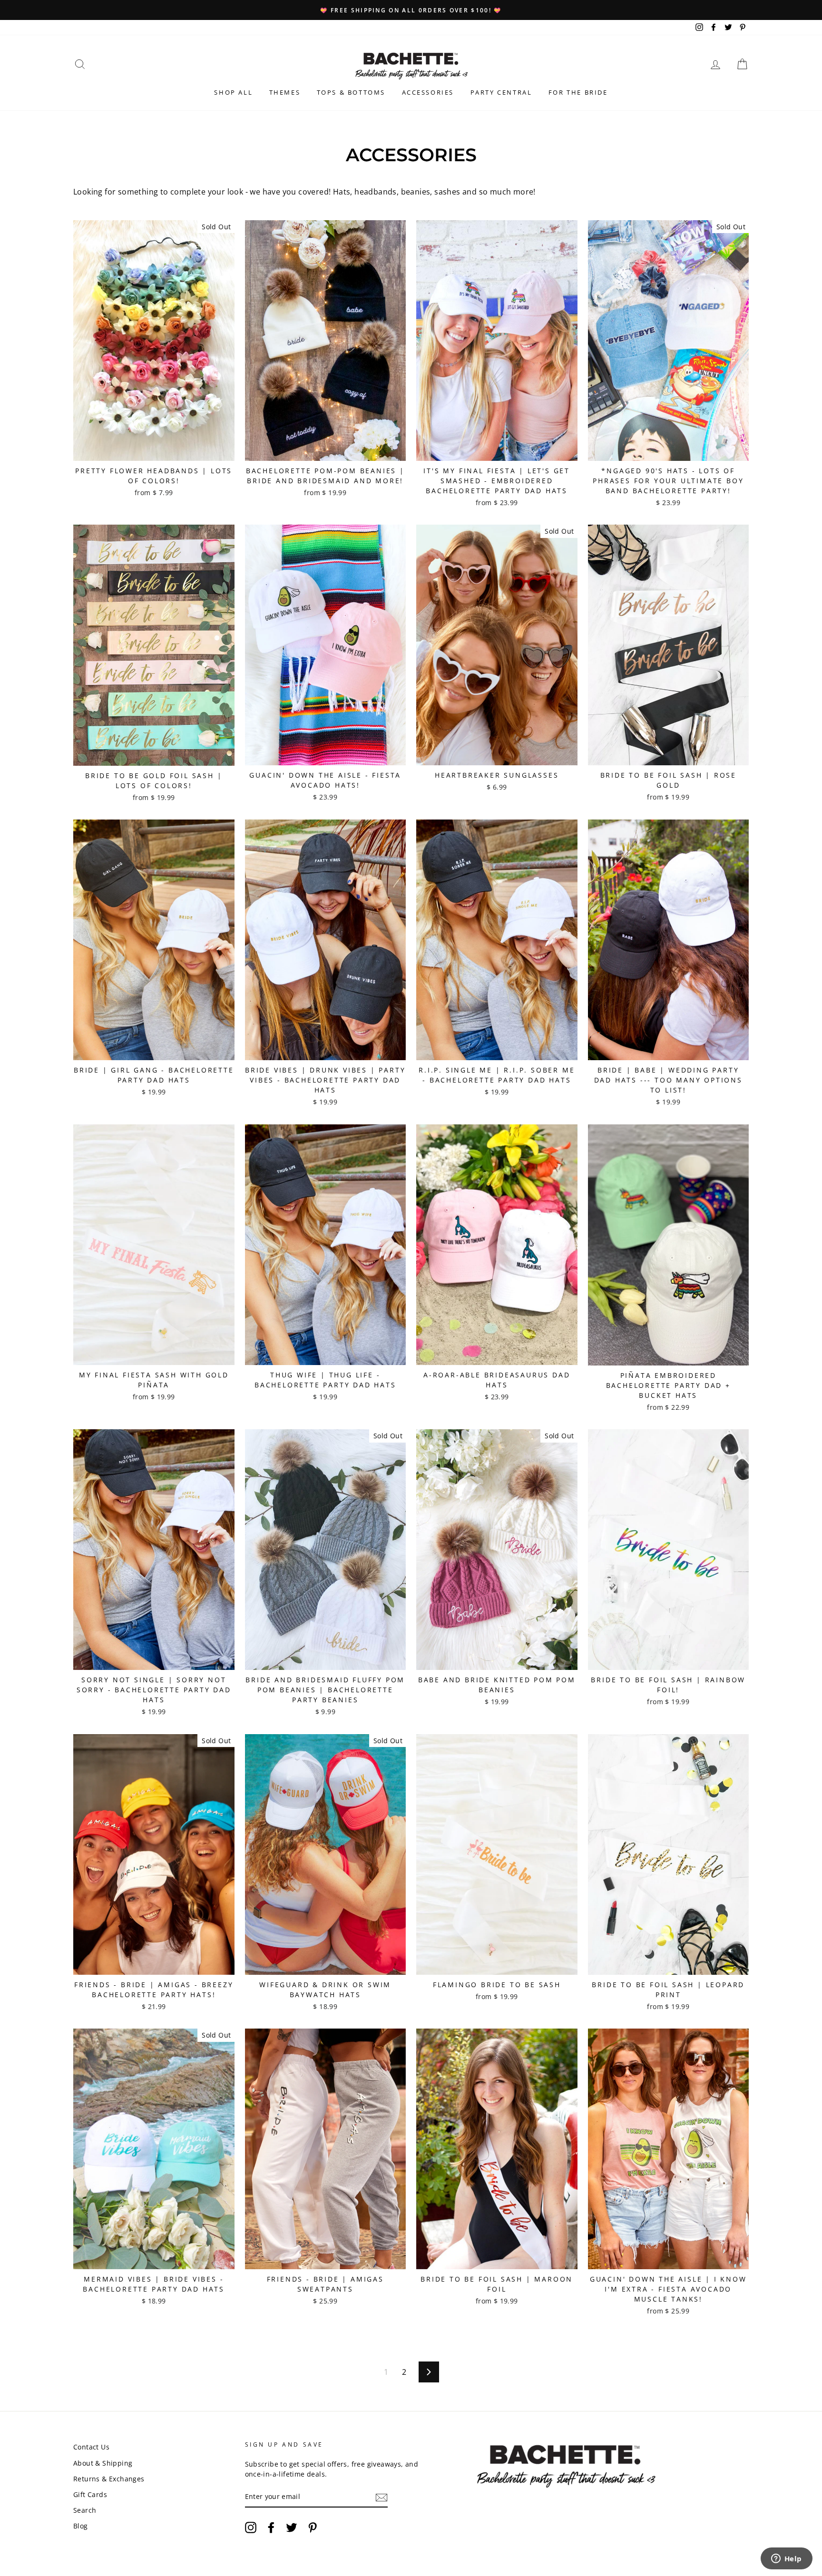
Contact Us (91, 2447)
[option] (411, 10)
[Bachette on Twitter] (292, 2527)
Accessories (428, 92)
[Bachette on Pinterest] (313, 2527)
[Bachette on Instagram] (251, 2527)
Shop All (233, 92)
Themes (285, 92)
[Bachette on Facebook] (271, 2527)
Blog (81, 2526)
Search (85, 2510)
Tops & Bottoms (351, 92)
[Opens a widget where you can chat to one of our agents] (786, 2559)
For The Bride (578, 92)
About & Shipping (103, 2463)
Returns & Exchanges (109, 2479)
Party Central (501, 92)
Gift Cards (90, 2494)
